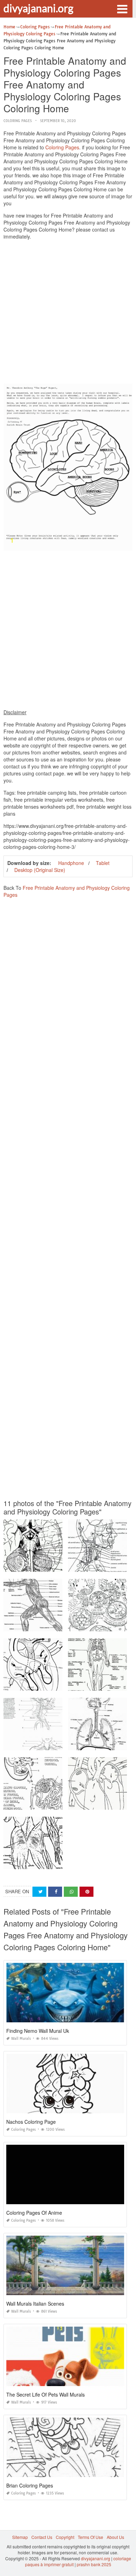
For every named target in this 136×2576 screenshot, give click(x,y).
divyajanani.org (38, 8)
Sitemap (20, 2537)
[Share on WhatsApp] (71, 1892)
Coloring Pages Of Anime (34, 2213)
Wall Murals (21, 2039)
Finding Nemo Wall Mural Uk (38, 2031)
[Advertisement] (68, 313)
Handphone (71, 863)
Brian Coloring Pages (30, 2485)
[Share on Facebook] (55, 1892)
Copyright (65, 2537)
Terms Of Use (90, 2537)
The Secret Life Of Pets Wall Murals (46, 2394)
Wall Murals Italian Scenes (35, 2304)
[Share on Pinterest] (86, 1892)
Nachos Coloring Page (31, 2122)
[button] (122, 8)
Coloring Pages (18, 121)
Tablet (103, 863)
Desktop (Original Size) (40, 870)
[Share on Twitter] (39, 1892)
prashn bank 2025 (94, 2564)
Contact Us (42, 2537)
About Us (115, 2537)
